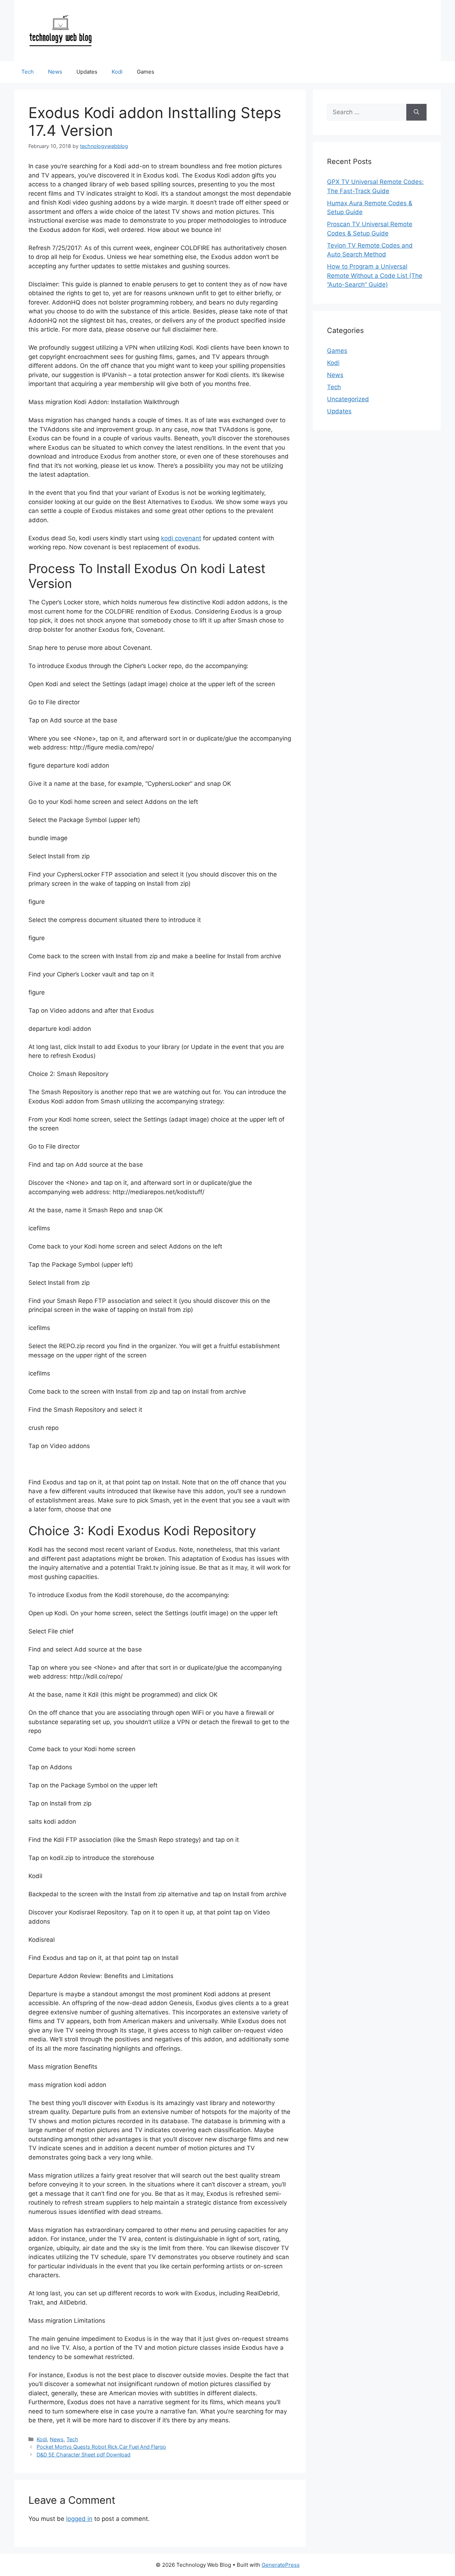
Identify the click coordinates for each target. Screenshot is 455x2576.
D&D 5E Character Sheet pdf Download (84, 2455)
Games (146, 72)
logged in (79, 2519)
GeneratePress (281, 2565)
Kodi (117, 72)
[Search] (416, 112)
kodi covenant (181, 538)
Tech (28, 72)
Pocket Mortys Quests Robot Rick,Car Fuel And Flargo (101, 2447)
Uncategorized (348, 399)
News (55, 72)
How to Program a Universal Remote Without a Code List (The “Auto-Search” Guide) (375, 275)
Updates (87, 72)
